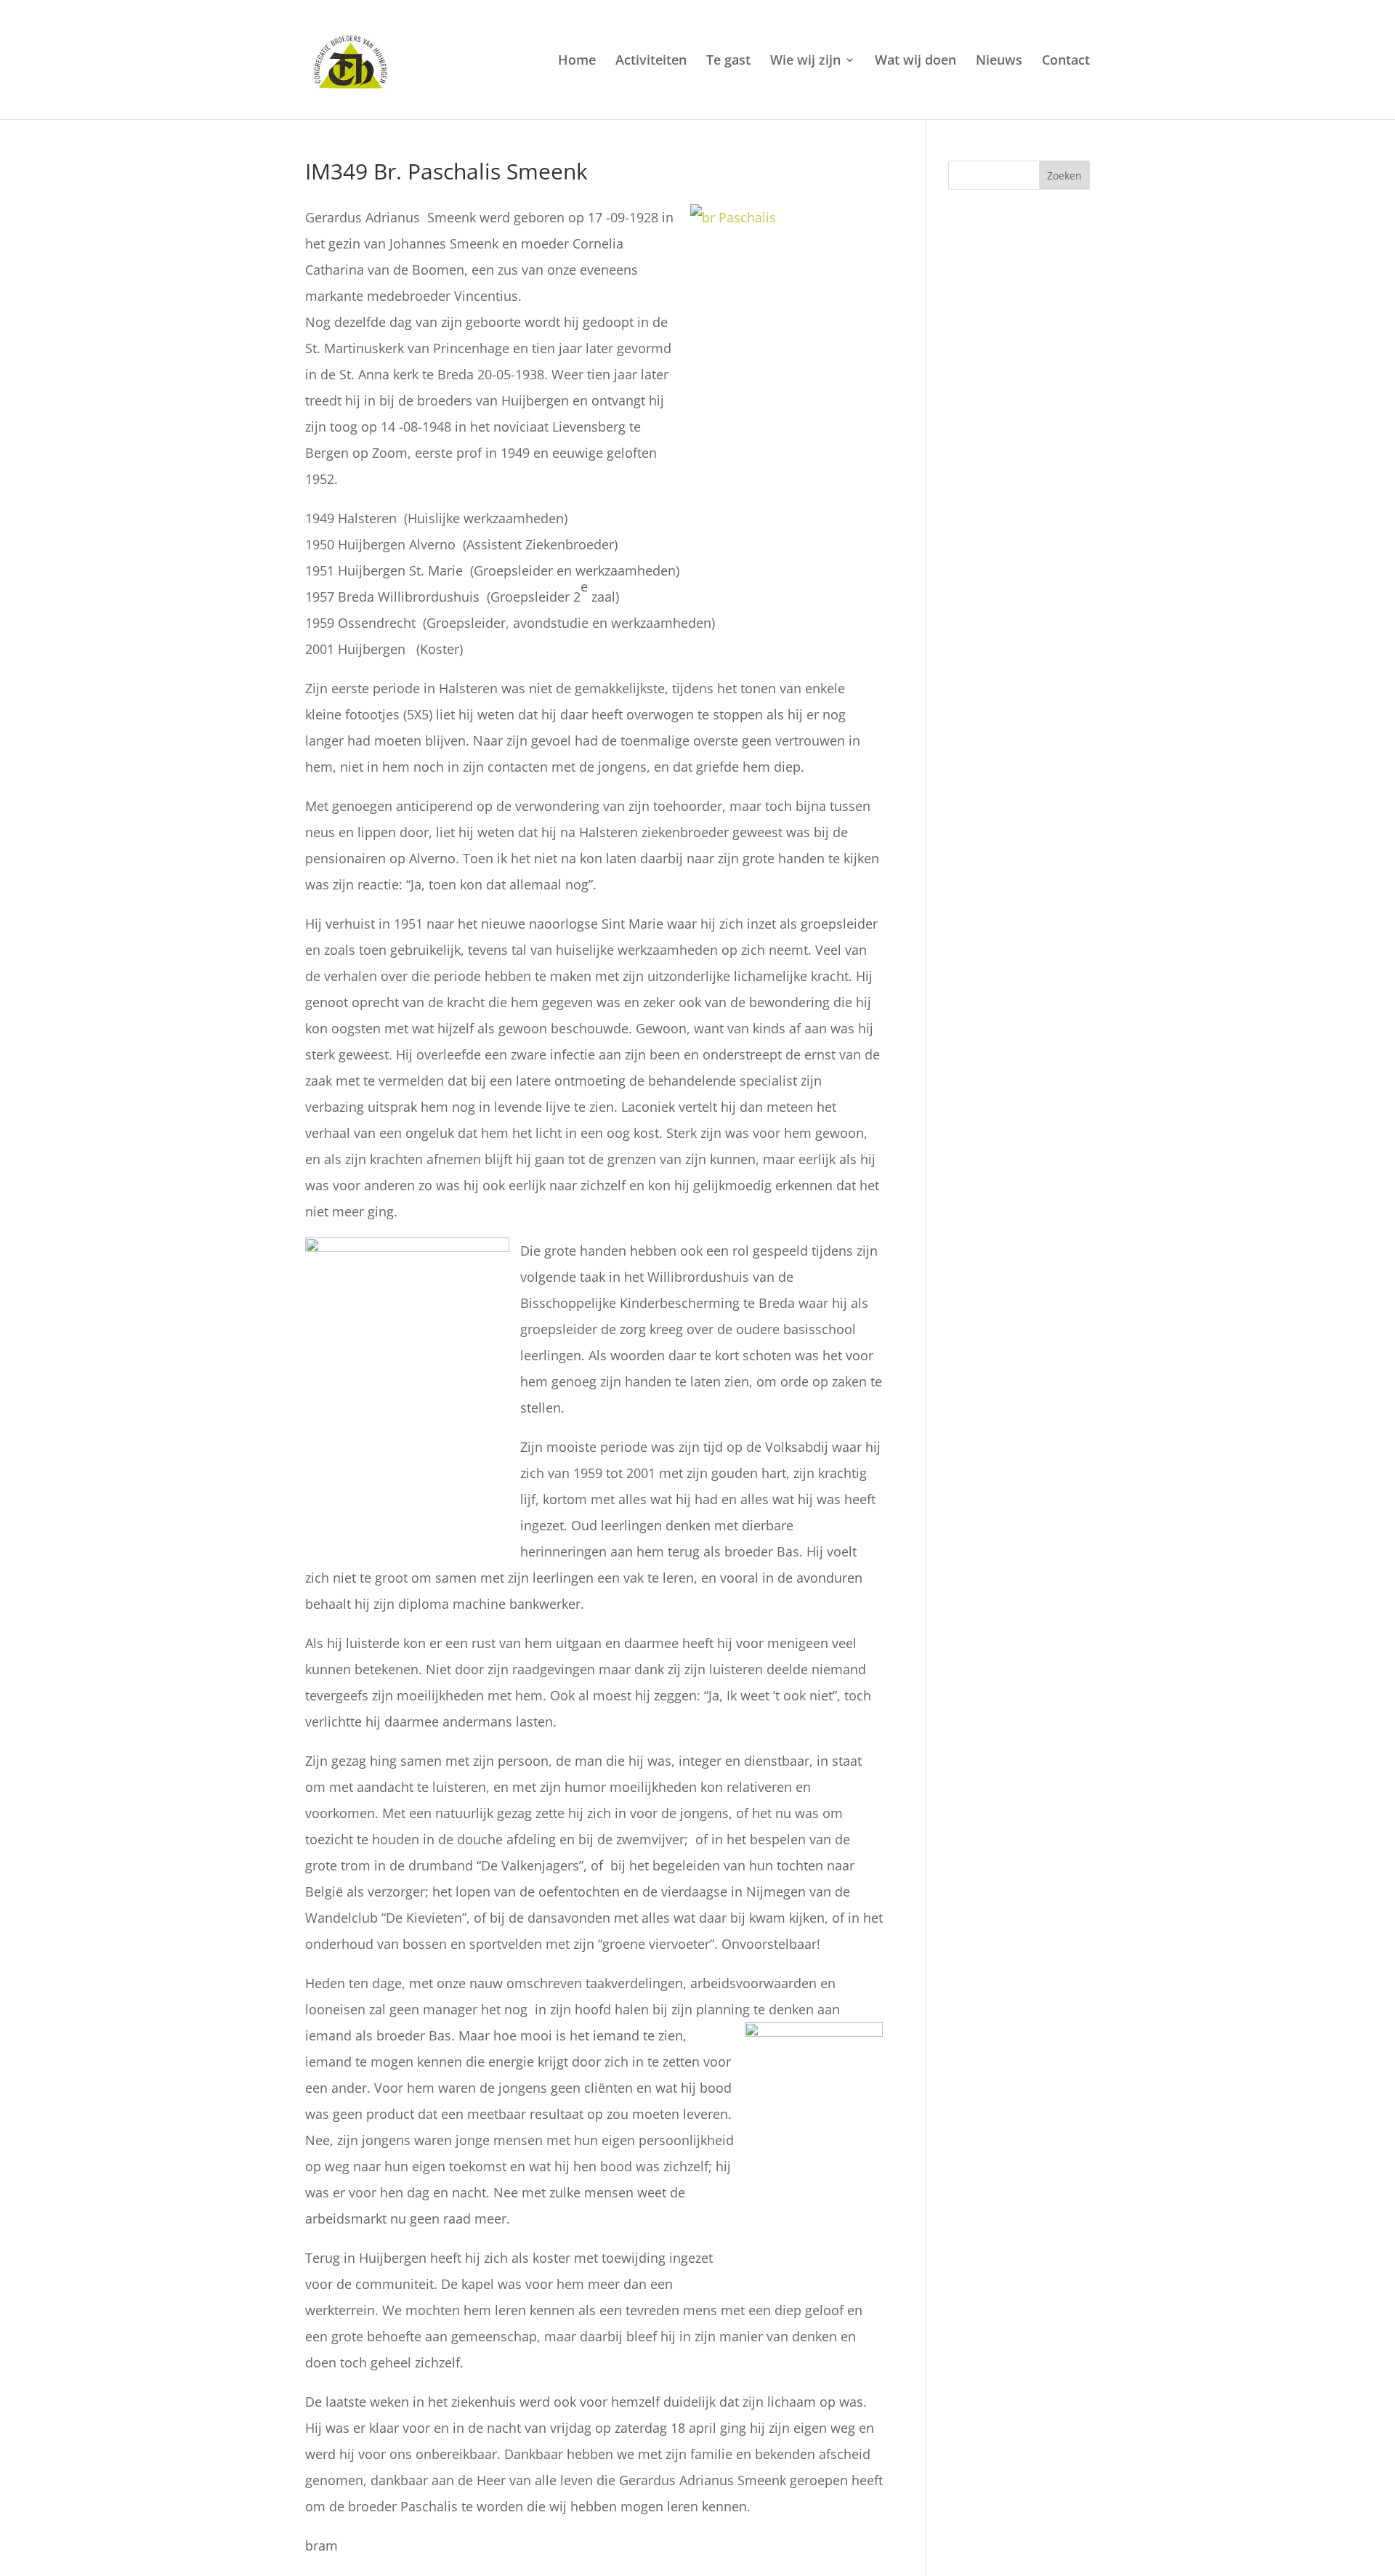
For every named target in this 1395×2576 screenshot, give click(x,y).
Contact (1066, 61)
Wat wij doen (915, 61)
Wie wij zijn (805, 61)
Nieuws (999, 61)
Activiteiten (651, 61)
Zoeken (1064, 175)
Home (577, 61)
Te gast (728, 61)
